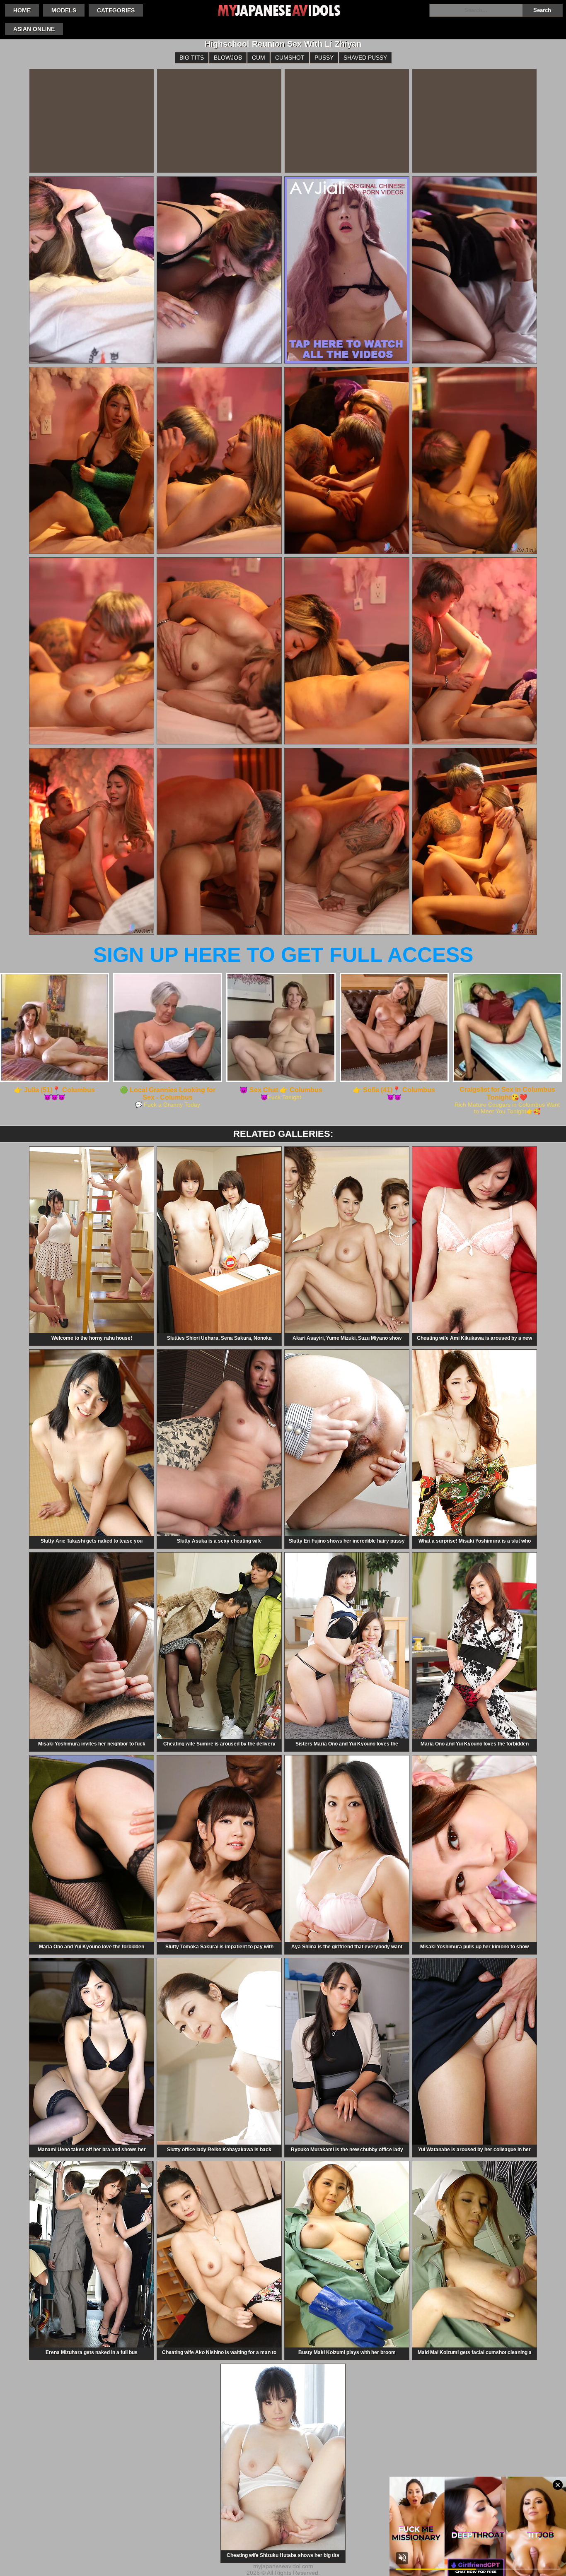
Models (64, 10)
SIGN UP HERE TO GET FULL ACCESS (283, 955)
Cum (259, 58)
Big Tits (192, 58)
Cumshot (290, 58)
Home (22, 10)
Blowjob (228, 58)
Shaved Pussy (365, 58)
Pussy (324, 58)
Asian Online (34, 29)
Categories (116, 10)
